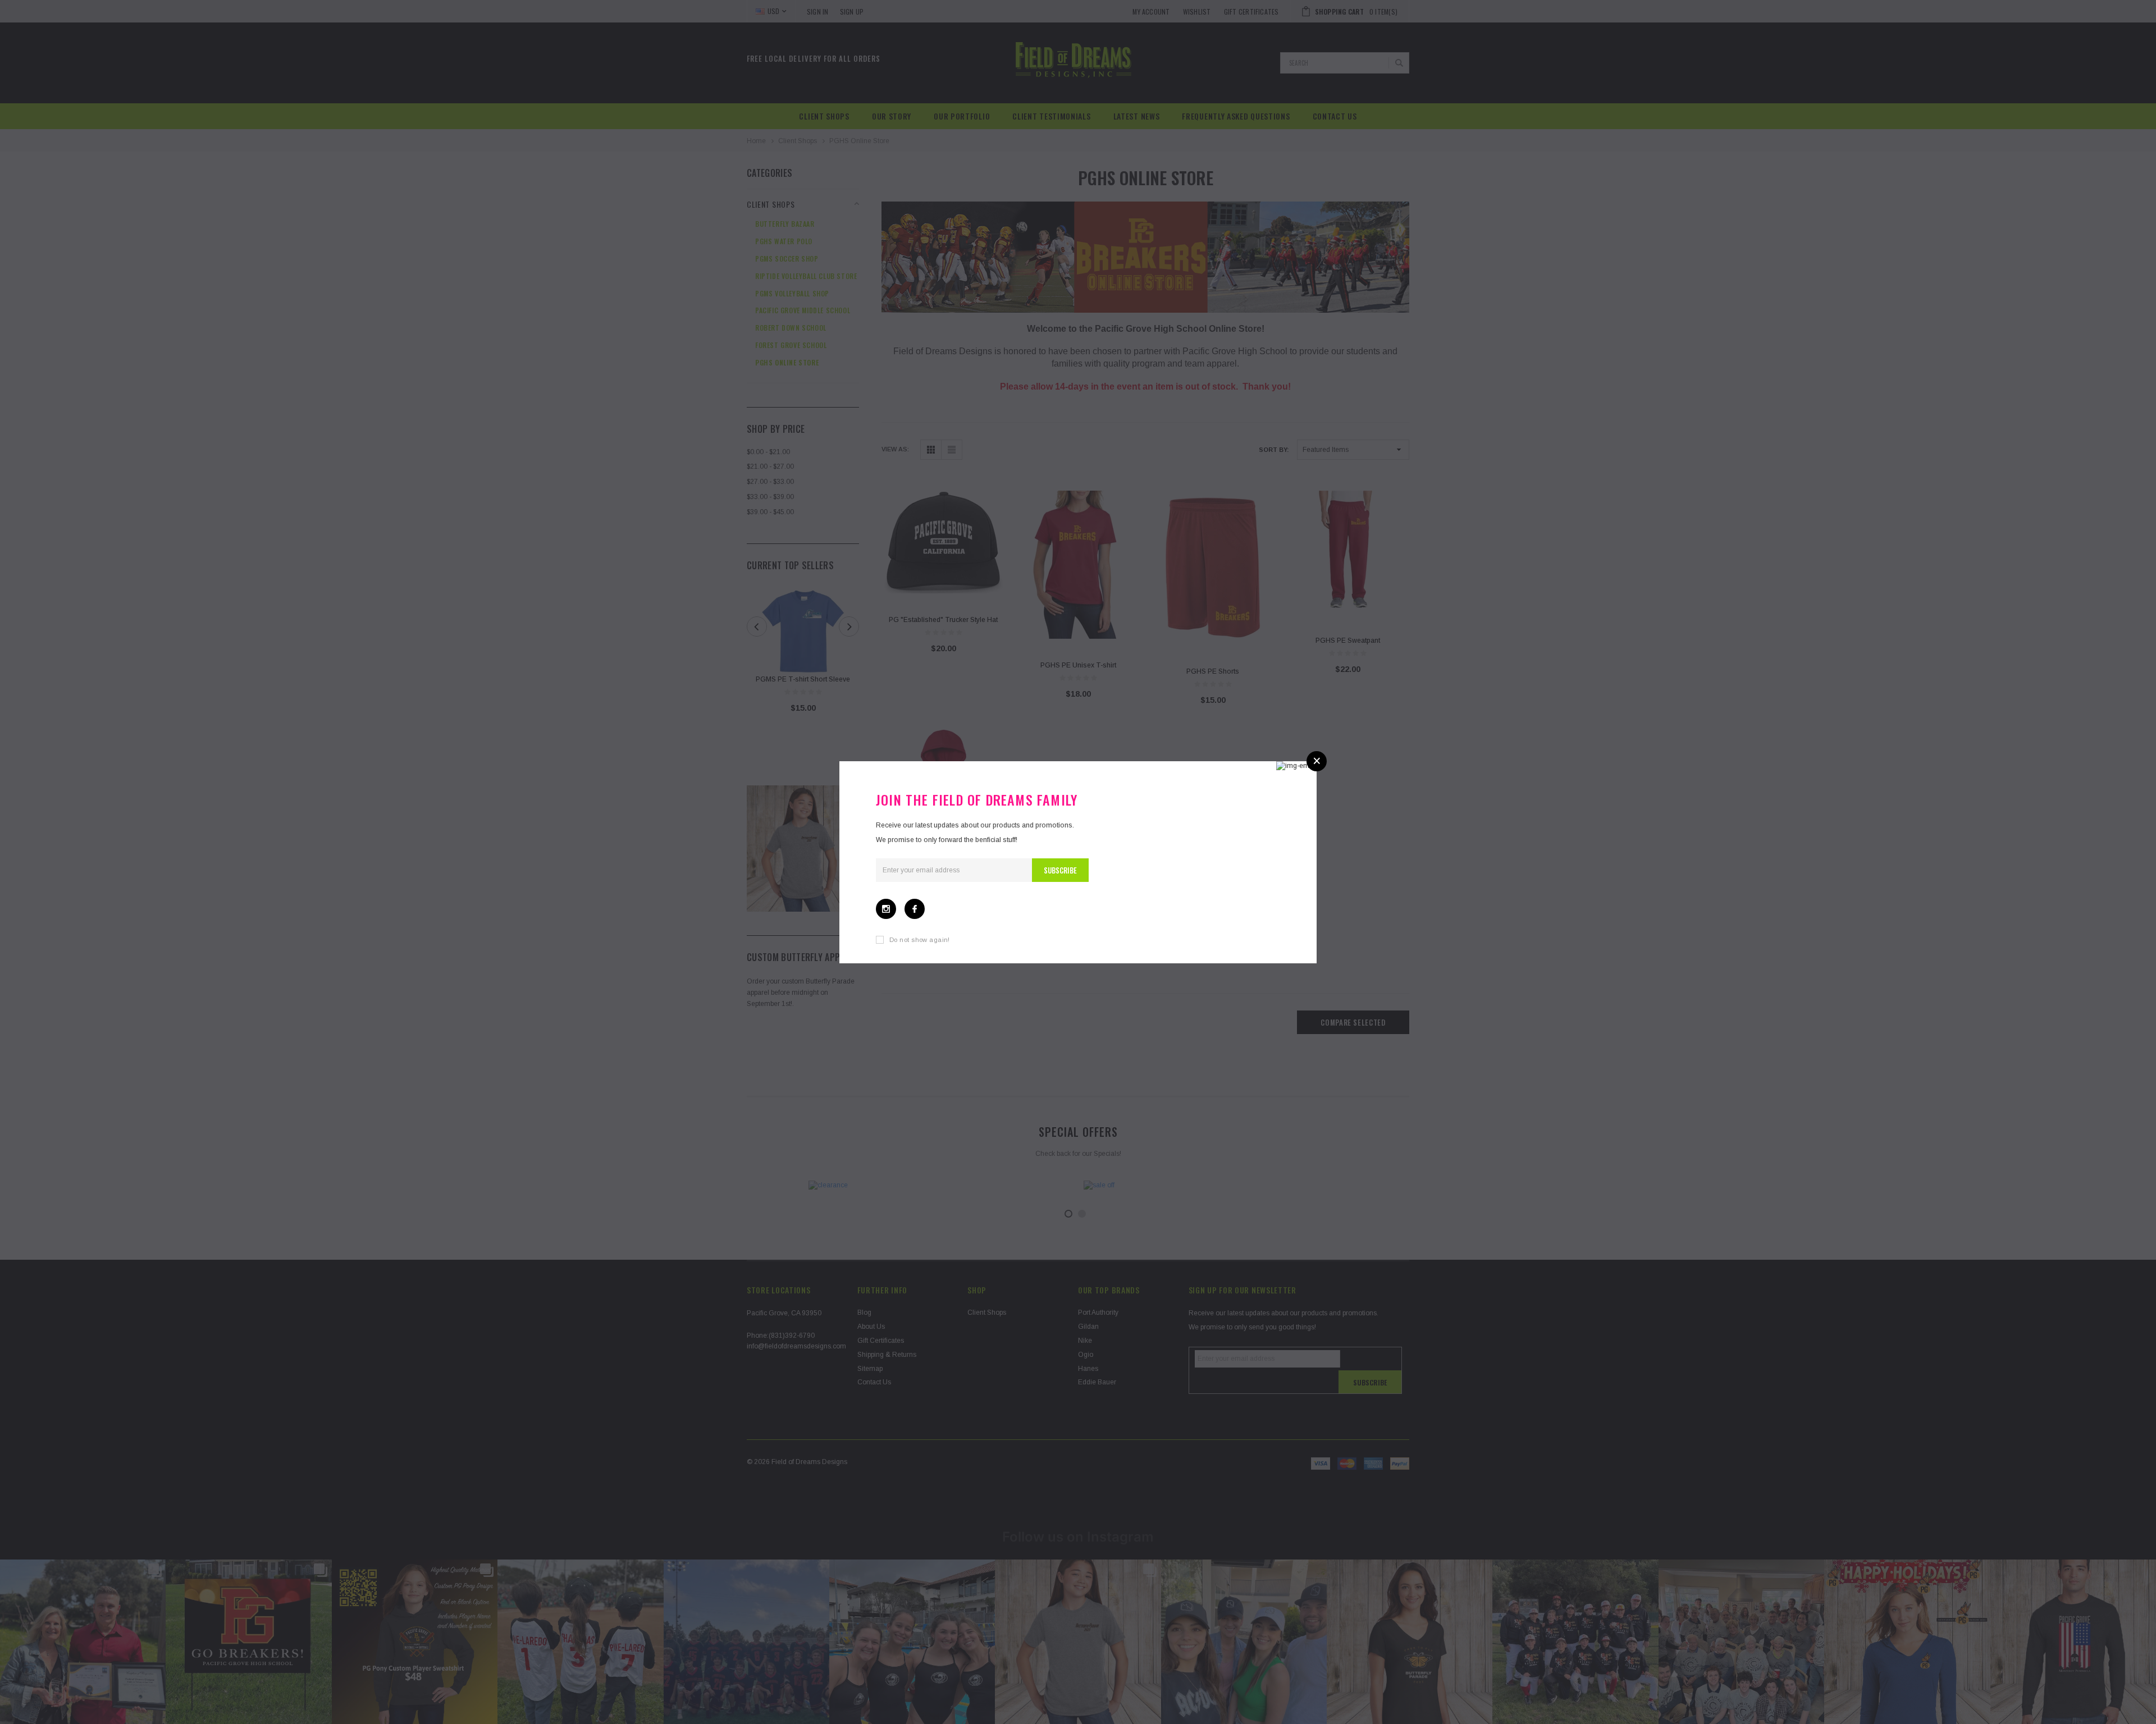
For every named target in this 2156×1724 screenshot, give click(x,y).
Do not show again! (920, 940)
